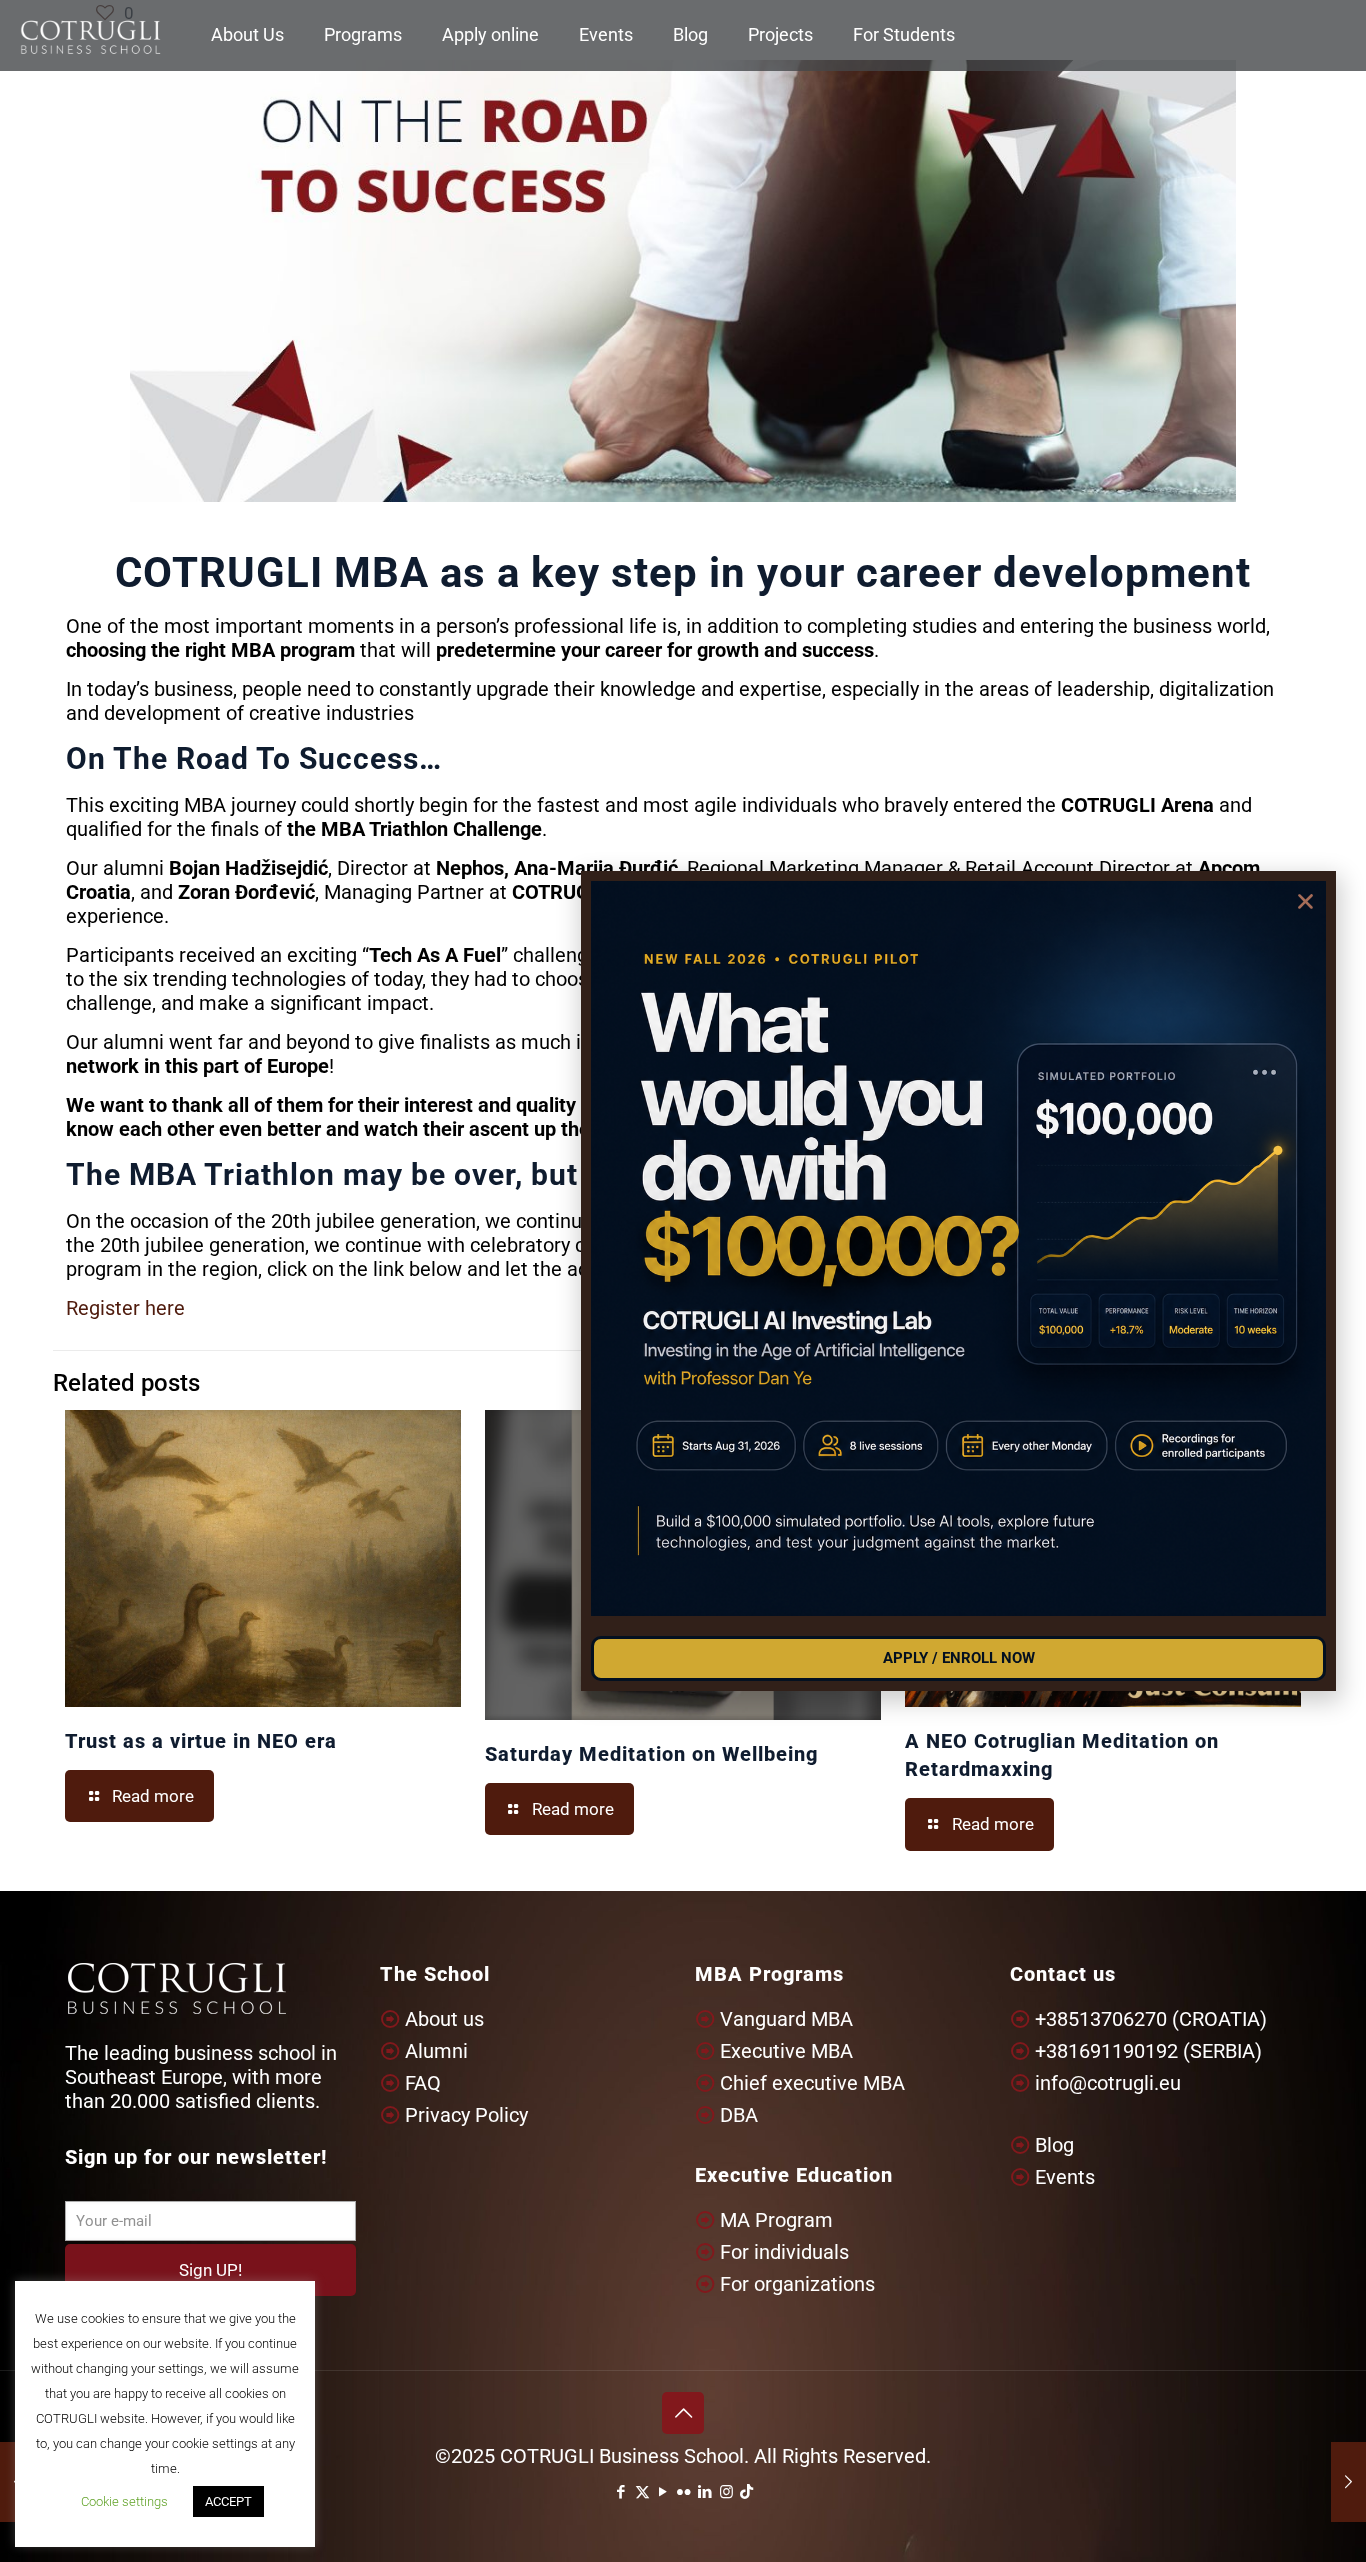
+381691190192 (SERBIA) (1148, 2051)
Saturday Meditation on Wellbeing (651, 1754)
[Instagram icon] (726, 2492)
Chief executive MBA (812, 2083)
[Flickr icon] (684, 2492)
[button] (1305, 901)
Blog (1054, 2145)
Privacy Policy (466, 2115)
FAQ (423, 2083)
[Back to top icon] (683, 2413)
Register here (125, 1308)
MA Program (776, 2220)
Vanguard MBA (786, 2019)
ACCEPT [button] (228, 2501)
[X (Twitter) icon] (642, 2492)
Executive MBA (786, 2051)
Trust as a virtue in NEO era (201, 1741)
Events (1065, 2177)
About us (444, 2019)
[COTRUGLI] (90, 35)
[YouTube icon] (663, 2492)
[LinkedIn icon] (705, 2492)
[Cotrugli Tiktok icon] (746, 2492)
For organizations (797, 2284)
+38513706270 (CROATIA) (1151, 2019)
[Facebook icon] (621, 2492)
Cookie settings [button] (124, 2501)
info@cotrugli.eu (1108, 2083)
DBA (739, 2115)
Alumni (436, 2051)
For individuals (784, 2252)
